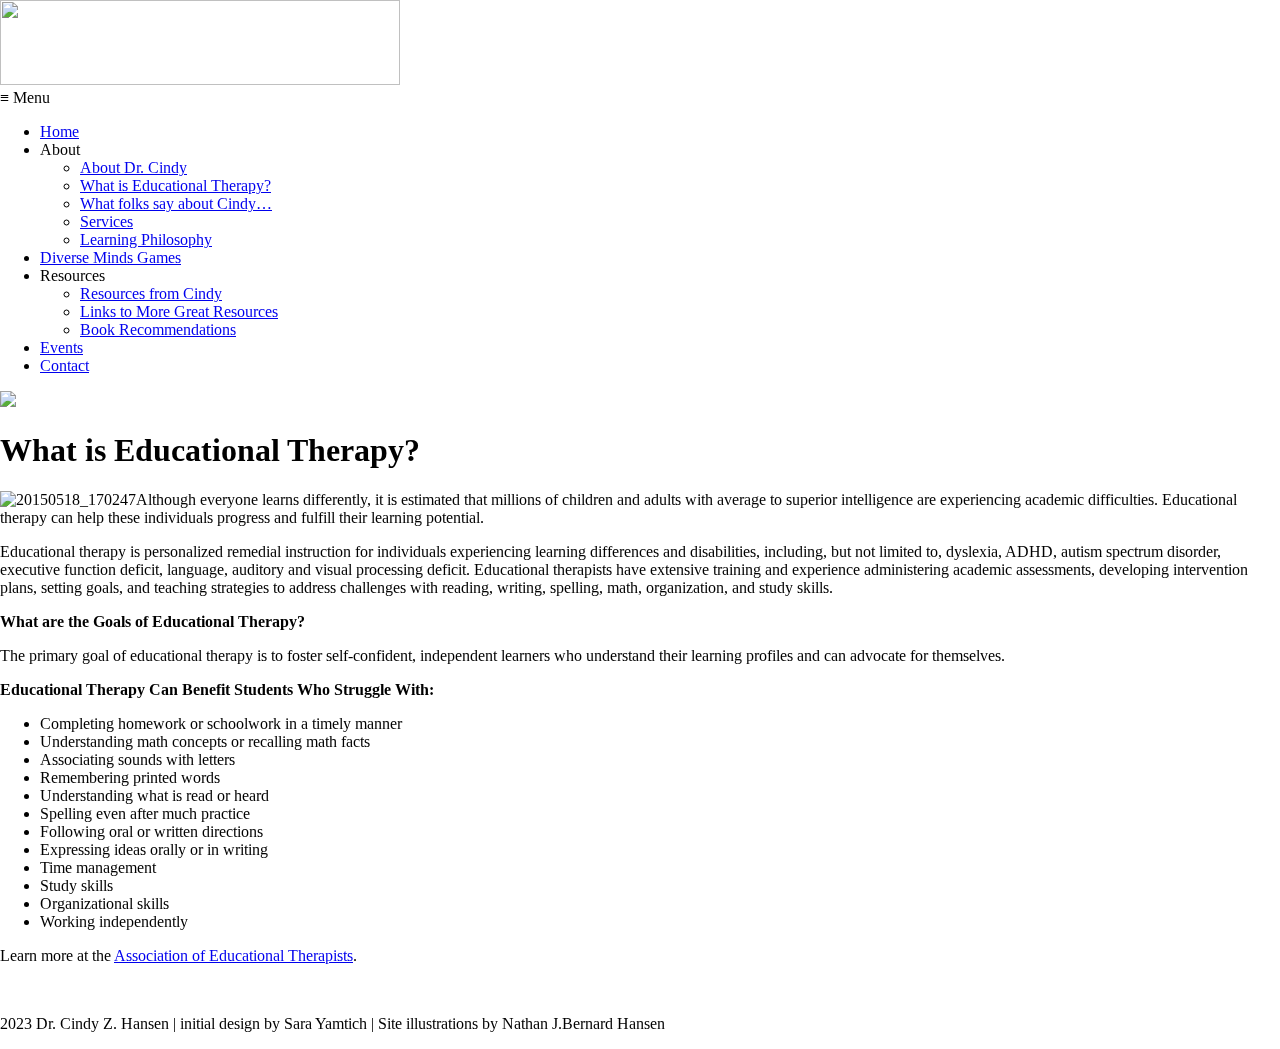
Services (106, 221)
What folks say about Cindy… (176, 203)
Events (61, 347)
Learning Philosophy (146, 239)
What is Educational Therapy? (175, 185)
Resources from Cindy (151, 293)
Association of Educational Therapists (233, 955)
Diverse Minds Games (110, 257)
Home (59, 131)
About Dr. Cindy (133, 167)
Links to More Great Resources (179, 311)
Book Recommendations (158, 329)
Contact (64, 365)
